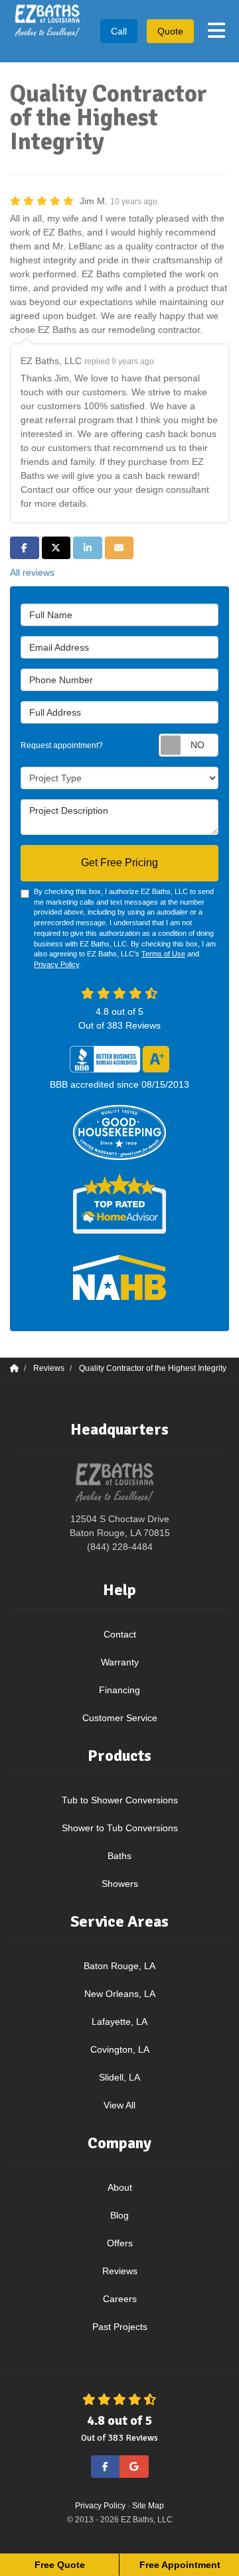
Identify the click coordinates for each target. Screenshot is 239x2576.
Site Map (148, 2506)
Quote (170, 31)
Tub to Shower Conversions (120, 1800)
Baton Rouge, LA (119, 1966)
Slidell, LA (119, 2077)
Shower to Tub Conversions (120, 1828)
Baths (119, 1856)
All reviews (32, 572)
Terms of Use (163, 954)
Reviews (120, 2271)
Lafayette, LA (119, 2022)
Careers (120, 2299)
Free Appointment (180, 2565)
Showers (120, 1884)
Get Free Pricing (119, 863)
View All (119, 2105)
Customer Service (120, 1718)
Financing (119, 1690)
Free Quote (60, 2565)
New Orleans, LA (120, 1994)
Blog (119, 2215)
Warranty (120, 1662)
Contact (120, 1634)
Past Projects (120, 2327)
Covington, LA (120, 2049)
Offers (120, 2243)
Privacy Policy (56, 964)
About (120, 2187)
